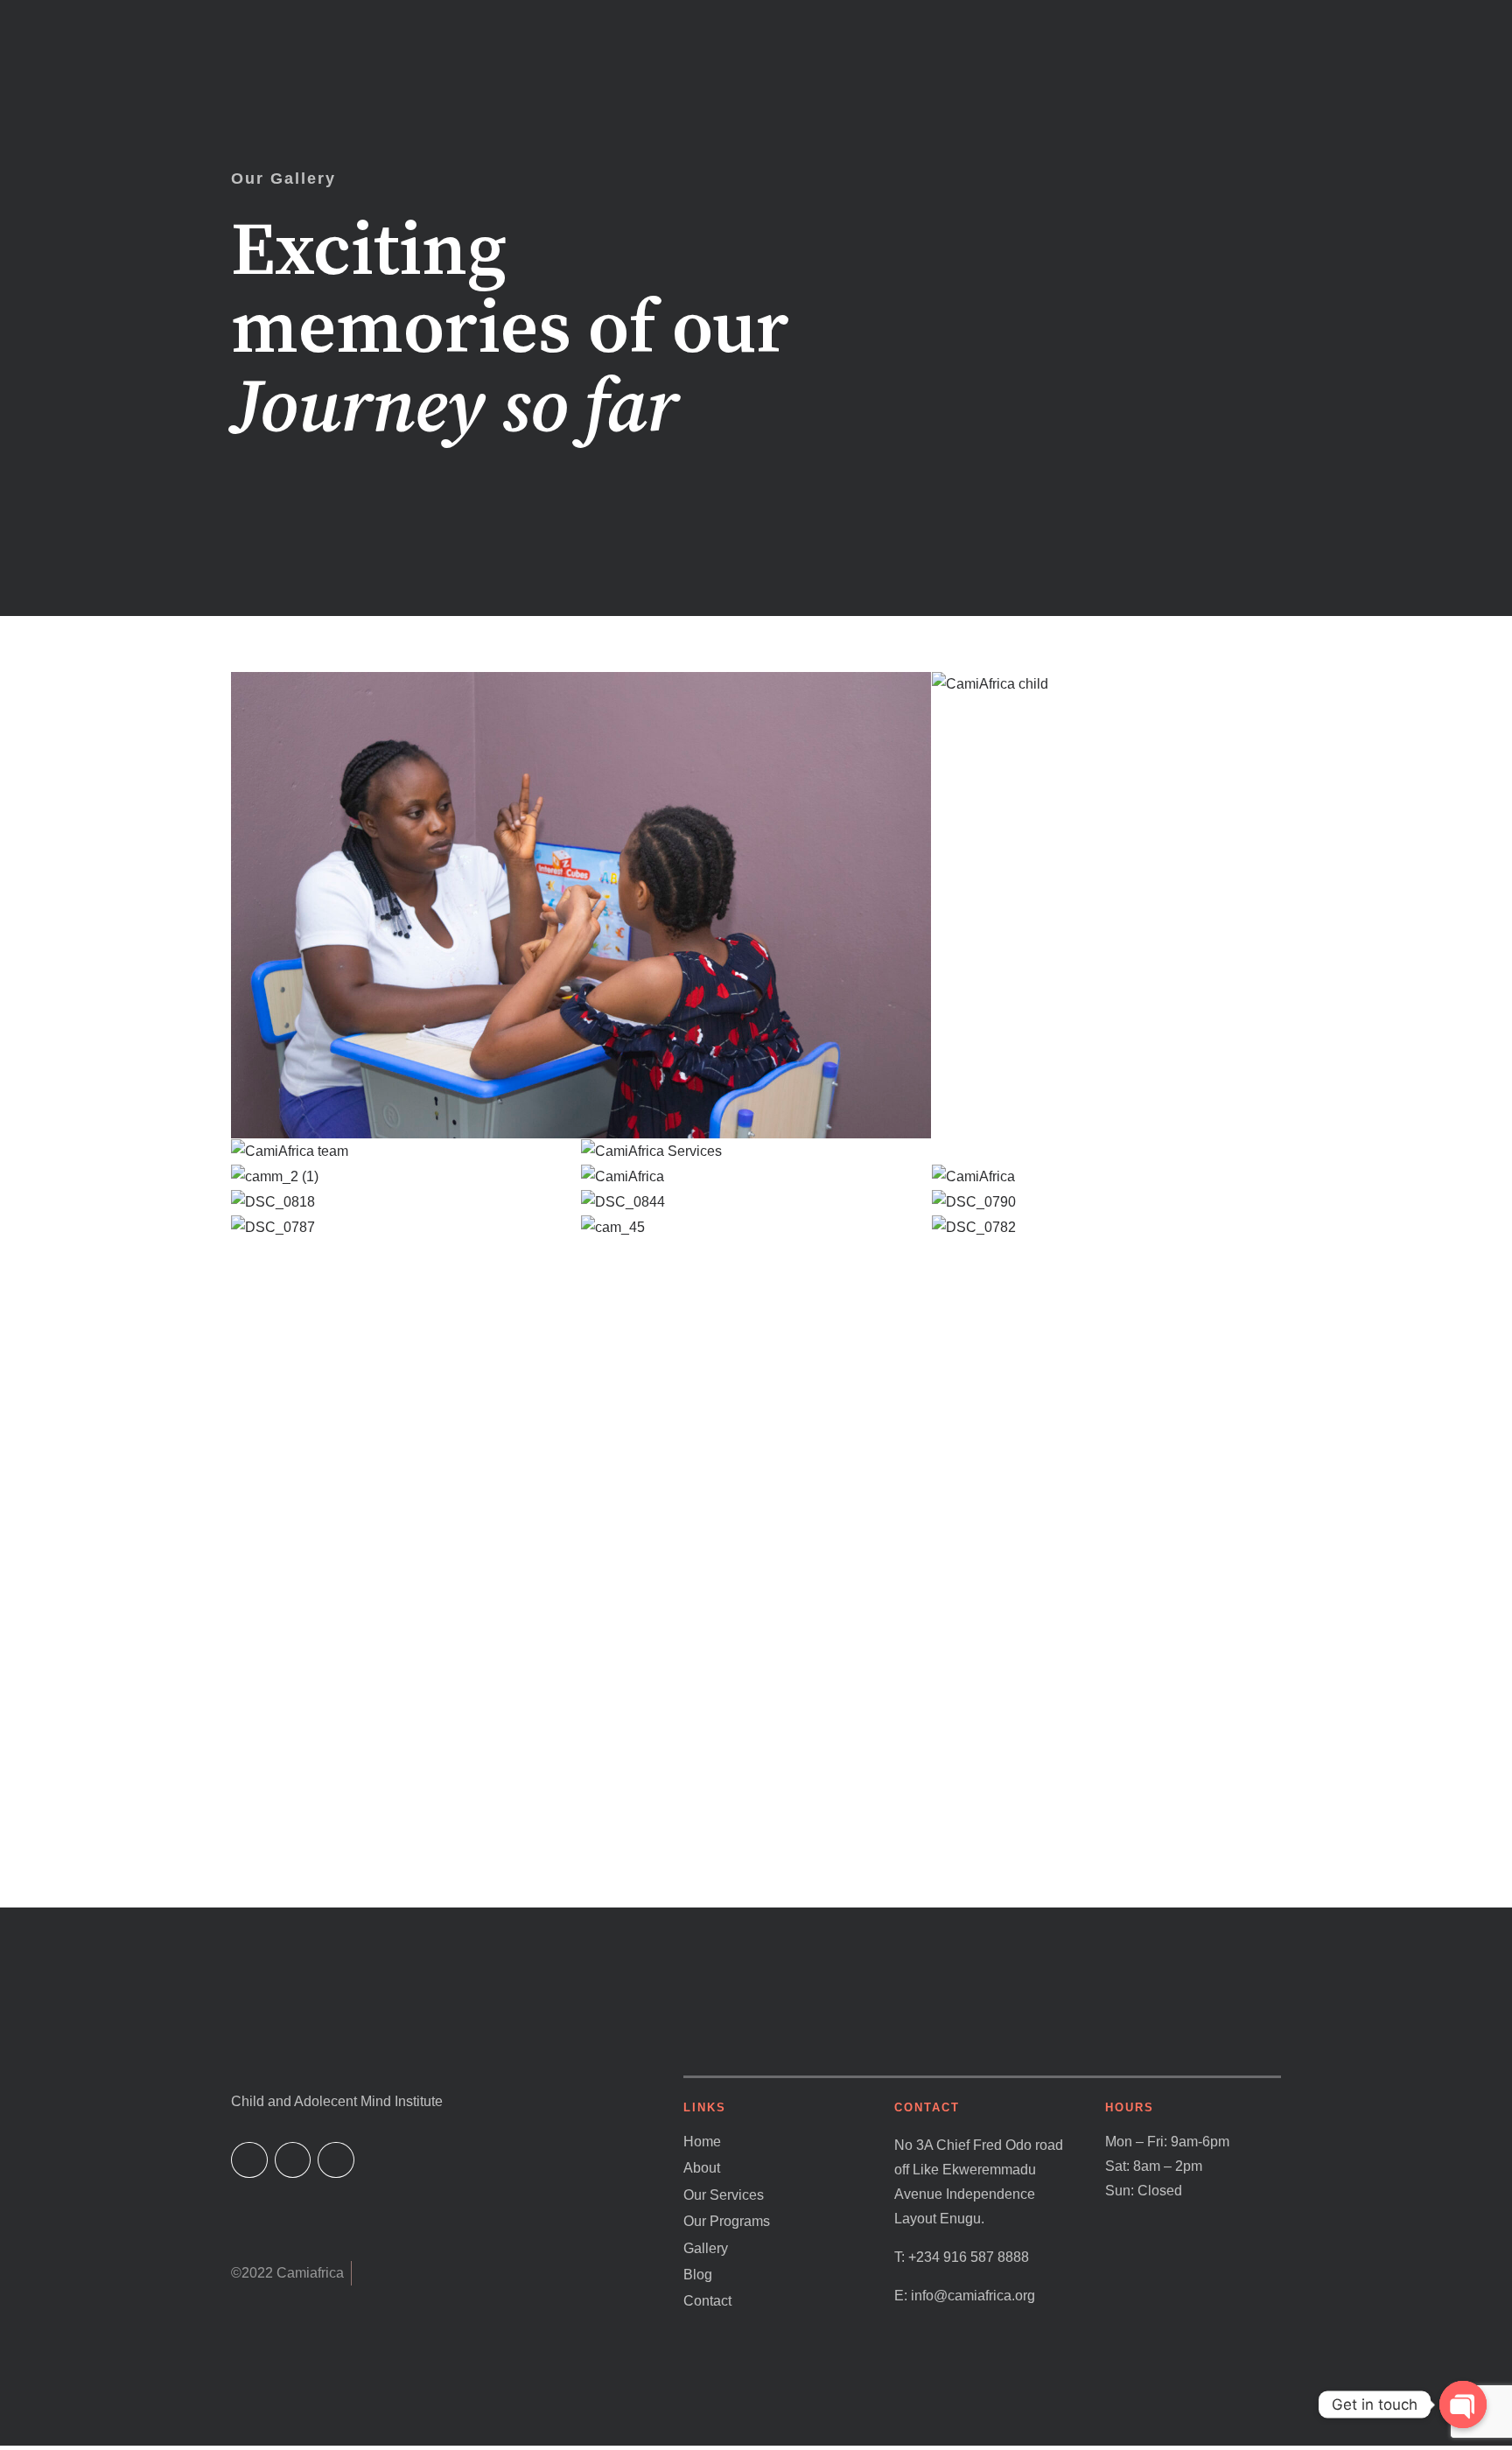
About (702, 2168)
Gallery (706, 2248)
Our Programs (727, 2221)
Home (702, 2142)
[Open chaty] (1463, 2404)
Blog (698, 2275)
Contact (707, 2301)
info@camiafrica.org (973, 2296)
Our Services (724, 2195)
